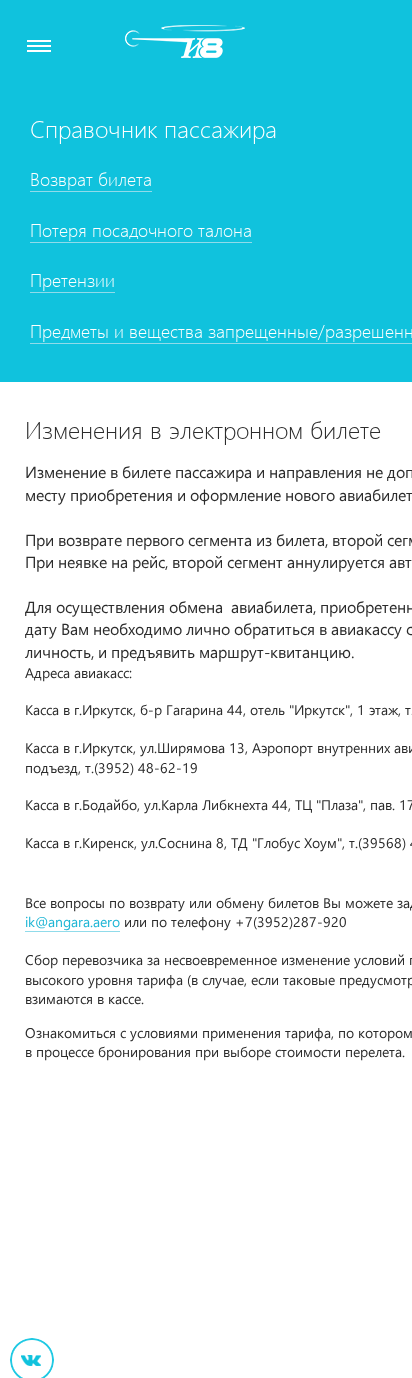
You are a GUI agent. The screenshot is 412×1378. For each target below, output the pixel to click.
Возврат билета (91, 178)
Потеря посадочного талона (141, 229)
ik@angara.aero (72, 921)
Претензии (72, 279)
